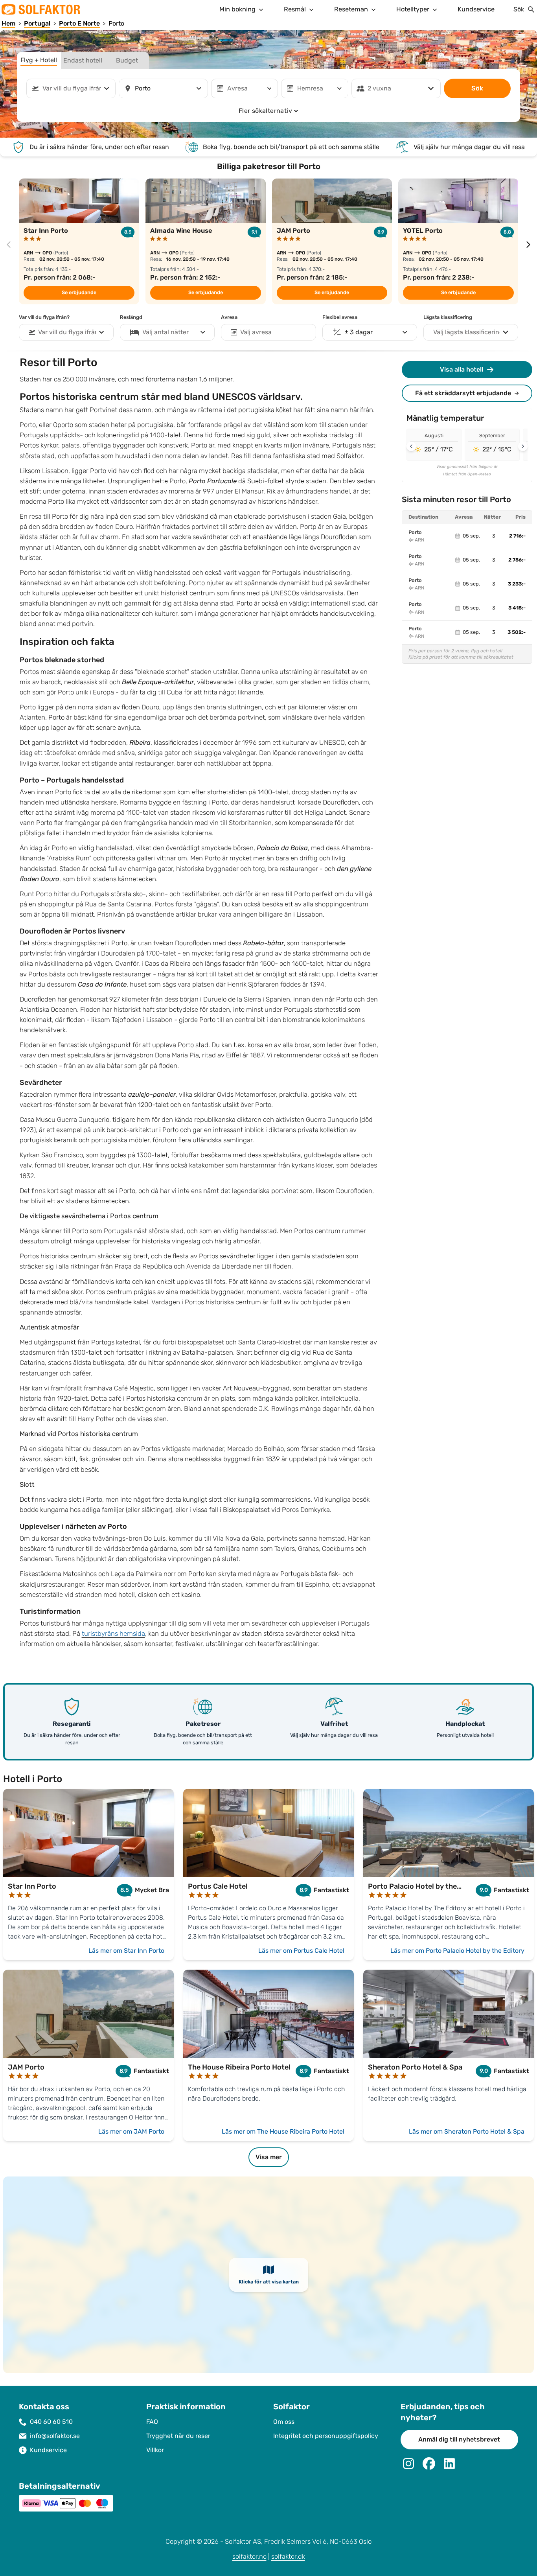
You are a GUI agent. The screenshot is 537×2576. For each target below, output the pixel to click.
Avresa (229, 317)
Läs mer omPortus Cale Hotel (301, 1951)
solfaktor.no (249, 2557)
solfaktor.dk (288, 2557)
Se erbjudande (79, 293)
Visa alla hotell (462, 369)
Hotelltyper (413, 9)
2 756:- (517, 560)
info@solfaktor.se (55, 2436)
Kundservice (476, 9)
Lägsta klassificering (448, 317)
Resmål (295, 9)
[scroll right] (528, 245)
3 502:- (517, 632)
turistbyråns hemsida (113, 1634)
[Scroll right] (523, 446)
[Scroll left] (411, 446)
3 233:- (517, 584)
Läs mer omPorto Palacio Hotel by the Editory (457, 1951)
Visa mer (269, 2157)
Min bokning (237, 9)
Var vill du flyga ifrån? (44, 317)
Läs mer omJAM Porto (131, 2131)
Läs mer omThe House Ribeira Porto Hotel (283, 2131)
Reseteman (351, 9)
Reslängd (131, 317)
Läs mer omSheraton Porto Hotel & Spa (467, 2131)
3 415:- (517, 608)
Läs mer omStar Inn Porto (126, 1951)
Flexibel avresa (340, 317)
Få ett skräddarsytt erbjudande (463, 393)
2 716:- (517, 536)
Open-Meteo (479, 474)
